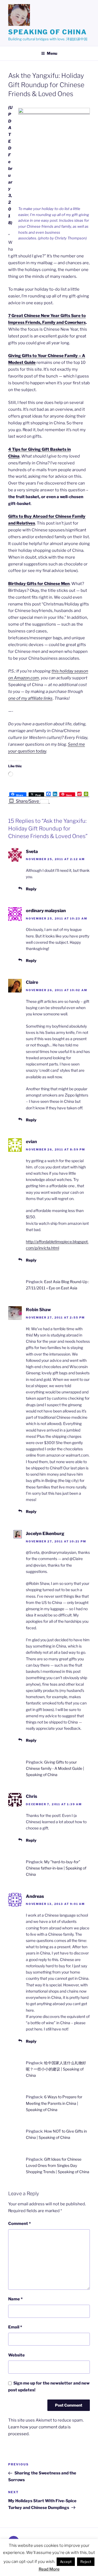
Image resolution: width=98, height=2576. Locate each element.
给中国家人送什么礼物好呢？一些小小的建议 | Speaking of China (56, 2069)
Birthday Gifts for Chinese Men (39, 584)
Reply (31, 889)
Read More (49, 2569)
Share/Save (27, 801)
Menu (52, 53)
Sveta (32, 852)
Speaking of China (48, 32)
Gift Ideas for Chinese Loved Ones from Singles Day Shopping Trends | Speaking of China (58, 2165)
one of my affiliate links (30, 698)
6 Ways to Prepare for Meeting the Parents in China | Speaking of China (54, 2103)
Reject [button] (86, 2562)
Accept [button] (66, 2562)
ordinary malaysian (46, 911)
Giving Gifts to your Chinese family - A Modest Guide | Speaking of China (55, 1768)
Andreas (35, 1896)
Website (16, 2355)
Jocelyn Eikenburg (45, 1534)
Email (15, 2327)
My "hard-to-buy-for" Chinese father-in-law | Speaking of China (56, 1868)
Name (15, 2299)
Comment (19, 2224)
